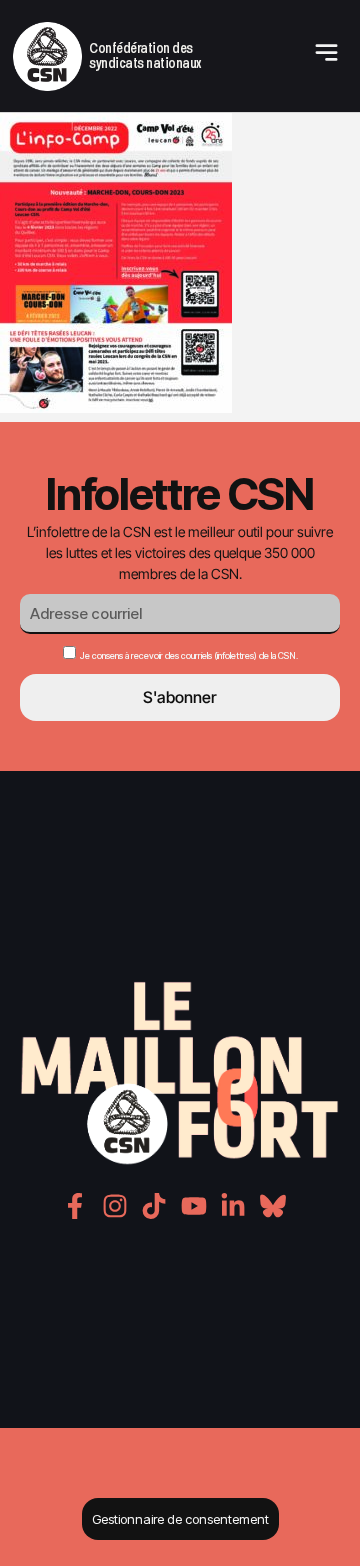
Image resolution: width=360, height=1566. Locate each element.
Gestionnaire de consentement (180, 1519)
